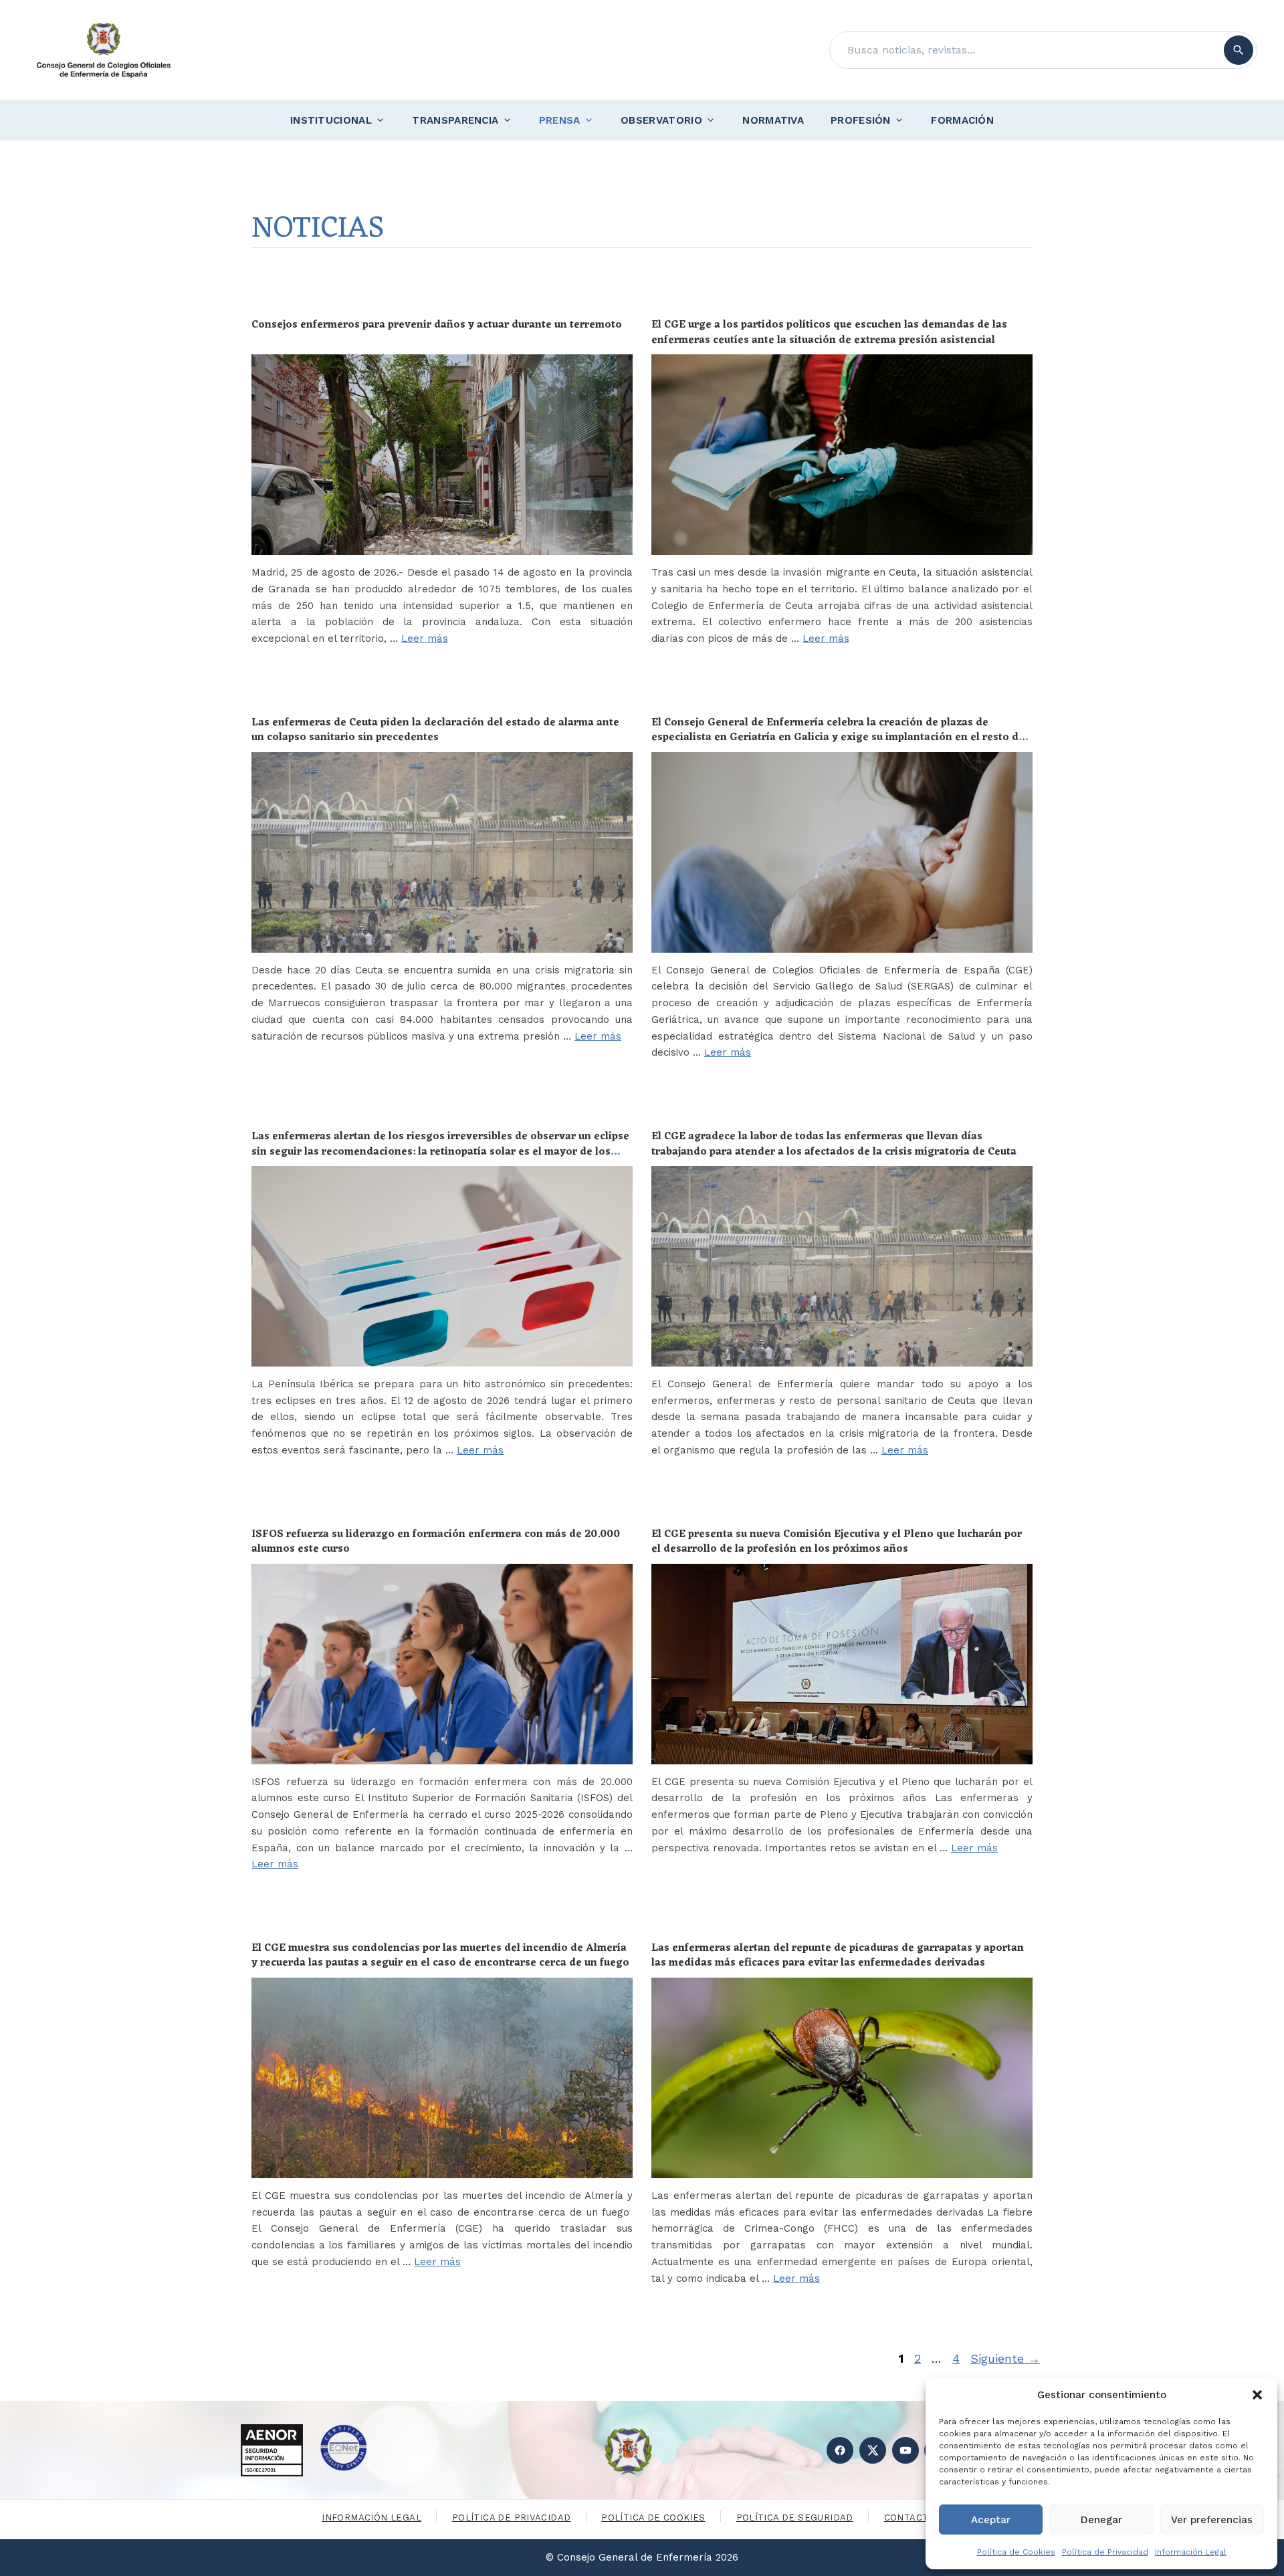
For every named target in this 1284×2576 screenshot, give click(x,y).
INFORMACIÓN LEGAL (371, 2518)
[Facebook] (840, 2450)
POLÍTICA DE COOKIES (653, 2518)
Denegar (1101, 2520)
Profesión (861, 120)
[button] (1257, 2395)
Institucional (331, 120)
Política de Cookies (1016, 2552)
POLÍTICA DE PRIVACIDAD (512, 2518)
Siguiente (1005, 2358)
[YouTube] (905, 2450)
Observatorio (661, 120)
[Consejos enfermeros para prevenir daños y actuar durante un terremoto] (442, 455)
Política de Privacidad (1105, 2552)
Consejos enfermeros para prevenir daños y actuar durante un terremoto (437, 325)
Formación (962, 120)
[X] (873, 2450)
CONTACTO (910, 2518)
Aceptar (991, 2520)
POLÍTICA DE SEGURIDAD (795, 2518)
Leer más (425, 638)
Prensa (560, 120)
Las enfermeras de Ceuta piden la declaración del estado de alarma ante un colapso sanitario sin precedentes (435, 730)
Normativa (773, 120)
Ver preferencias (1212, 2520)
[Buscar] (1239, 50)
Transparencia (455, 120)
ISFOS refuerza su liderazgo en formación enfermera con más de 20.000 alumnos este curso (436, 1542)
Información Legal (1191, 2552)
